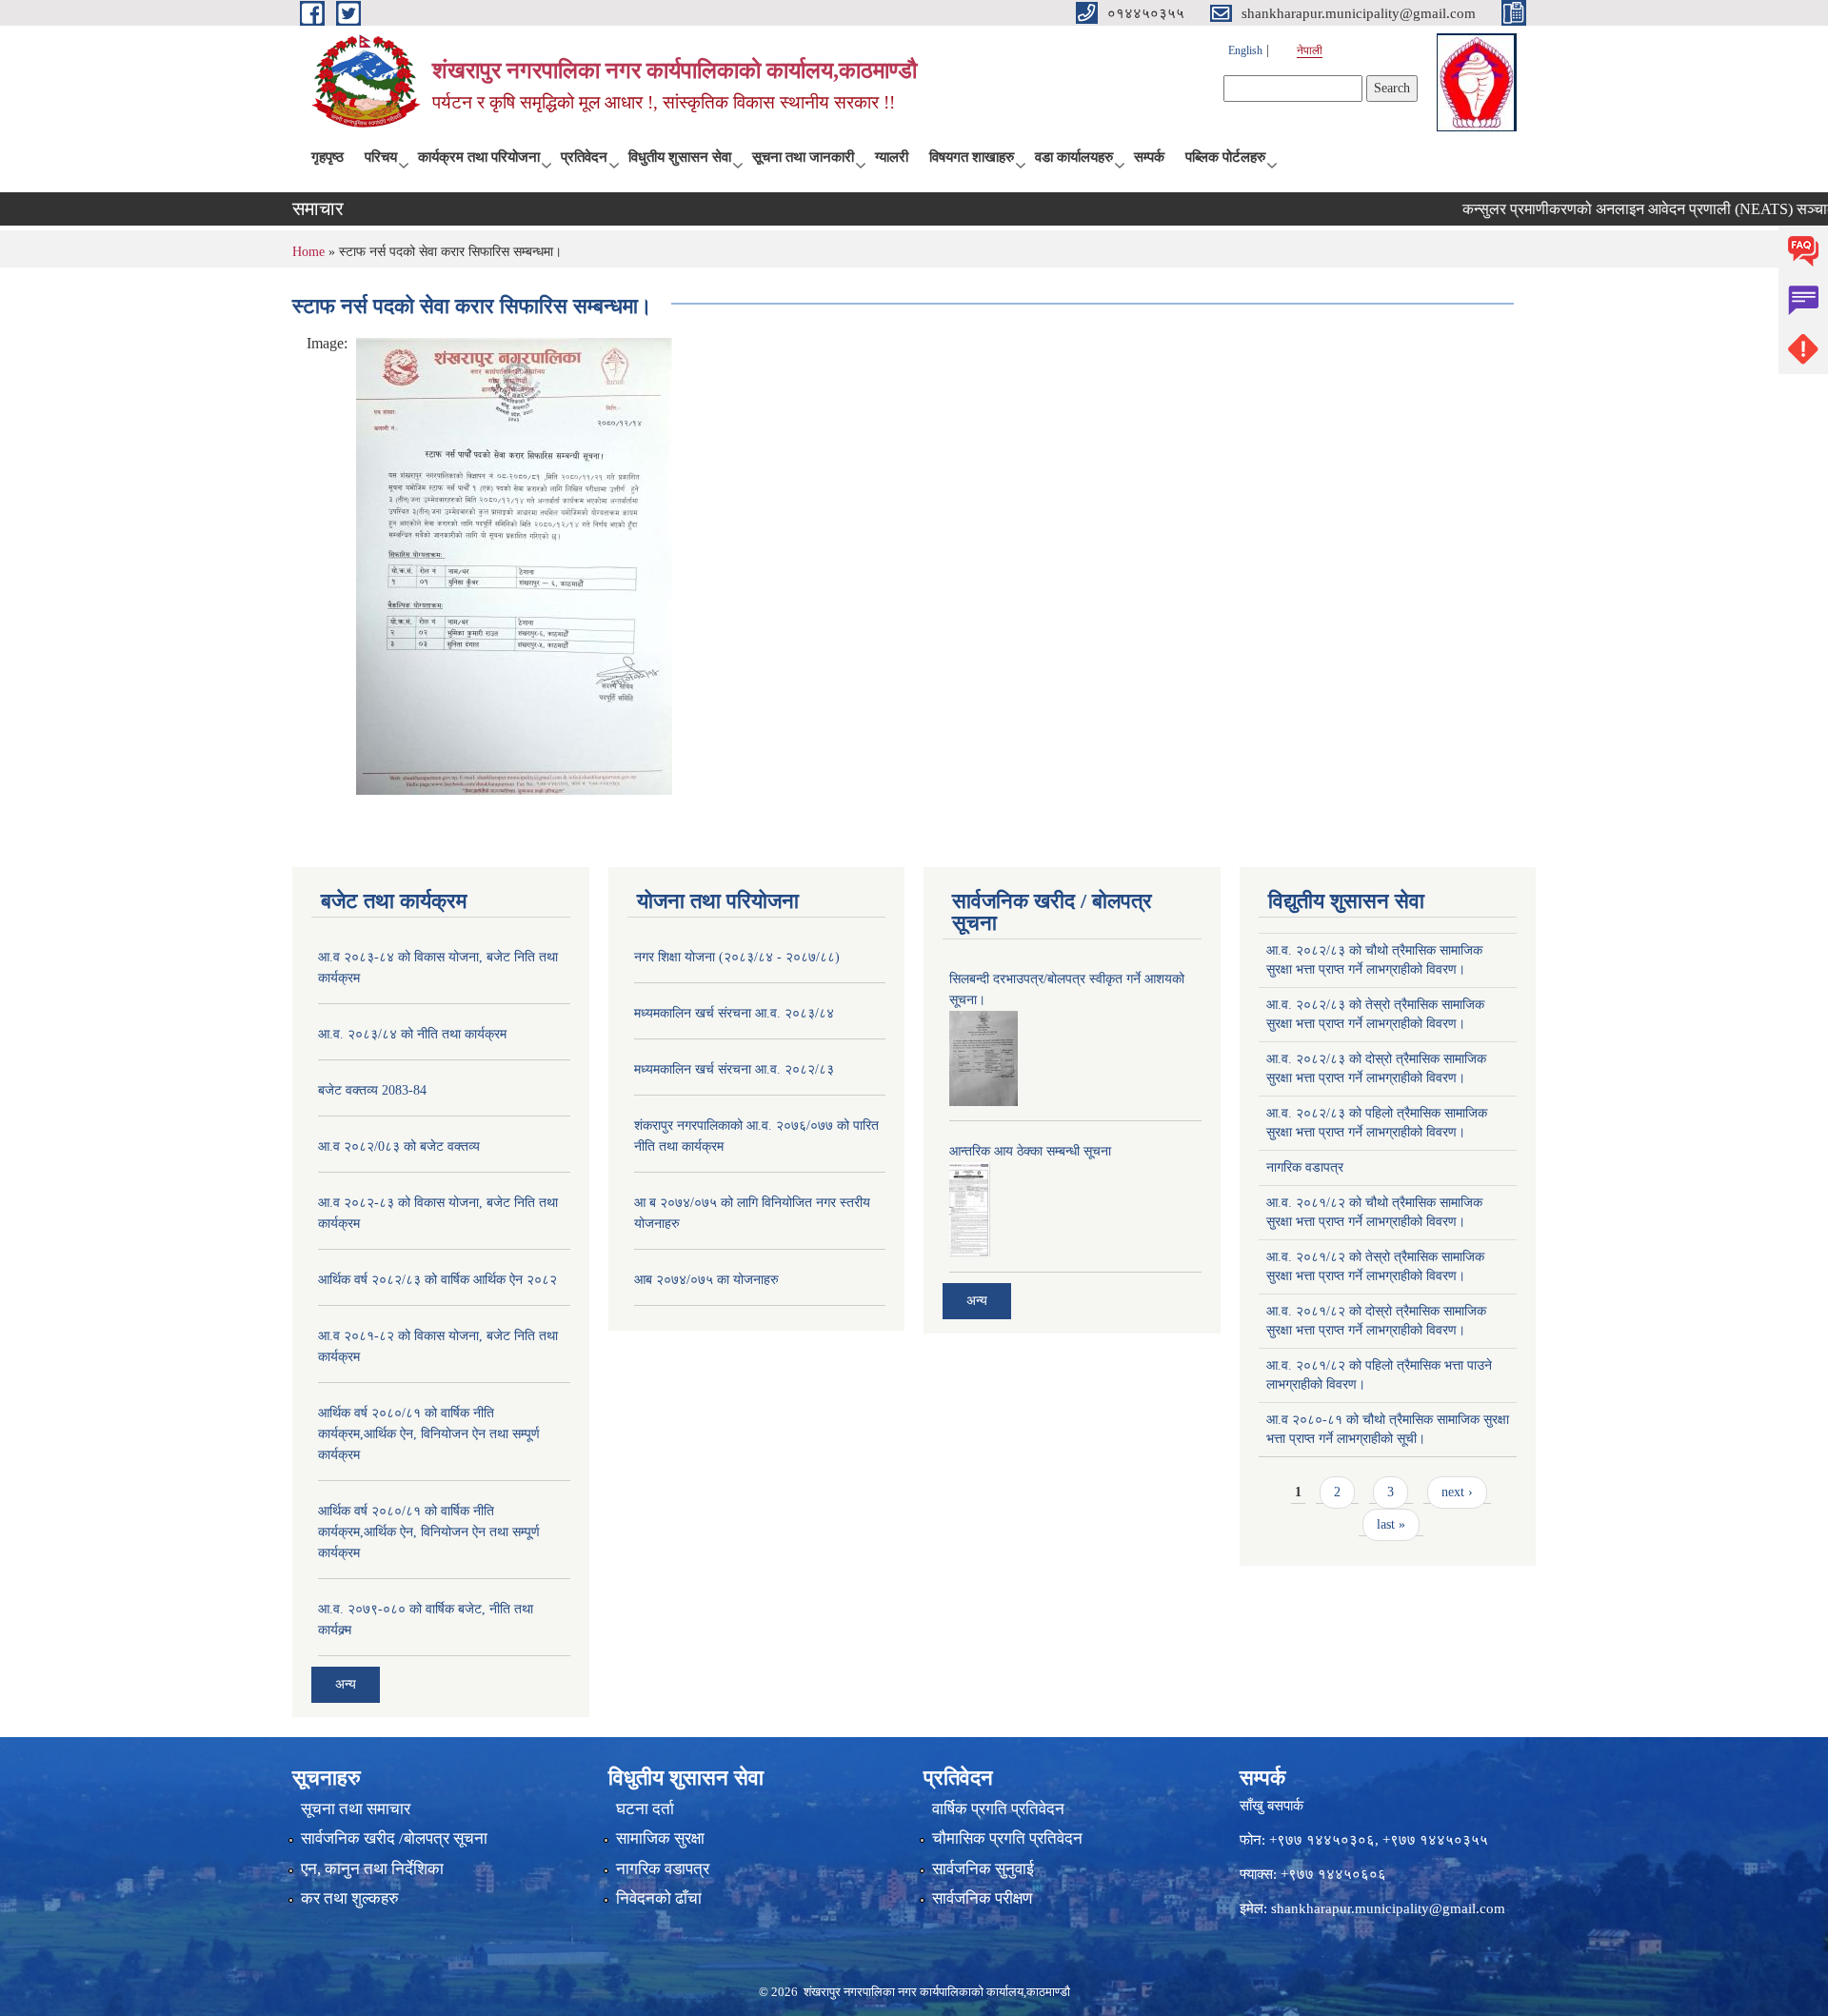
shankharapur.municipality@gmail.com (1388, 1908)
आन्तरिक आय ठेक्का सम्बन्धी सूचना (1030, 1151)
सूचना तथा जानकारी (803, 157)
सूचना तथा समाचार (356, 1809)
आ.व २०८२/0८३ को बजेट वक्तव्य (399, 1146)
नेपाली (1310, 50)
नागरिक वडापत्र (1305, 1167)
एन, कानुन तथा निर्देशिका (372, 1869)
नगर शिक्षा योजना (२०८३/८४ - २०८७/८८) (737, 957)
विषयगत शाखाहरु (972, 157)
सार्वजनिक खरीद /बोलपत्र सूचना (394, 1838)
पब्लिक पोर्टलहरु (1225, 157)
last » (1391, 1524)
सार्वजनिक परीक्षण (982, 1898)
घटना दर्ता (645, 1809)
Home (308, 252)
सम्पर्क (1149, 157)
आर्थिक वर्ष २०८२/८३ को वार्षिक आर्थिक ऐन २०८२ (437, 1280)
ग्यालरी (892, 157)
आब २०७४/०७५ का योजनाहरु (706, 1280)
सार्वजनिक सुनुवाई (983, 1869)
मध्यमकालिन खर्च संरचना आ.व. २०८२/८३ (734, 1069)
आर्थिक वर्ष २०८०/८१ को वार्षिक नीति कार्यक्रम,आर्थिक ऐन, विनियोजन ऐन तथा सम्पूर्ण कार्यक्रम (429, 1434)
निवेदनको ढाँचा (659, 1898)
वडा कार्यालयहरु (1074, 157)
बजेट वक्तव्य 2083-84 (372, 1090)
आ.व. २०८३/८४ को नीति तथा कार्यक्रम (412, 1034)
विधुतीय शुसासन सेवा (680, 157)
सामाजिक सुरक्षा (660, 1838)
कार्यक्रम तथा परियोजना (479, 157)
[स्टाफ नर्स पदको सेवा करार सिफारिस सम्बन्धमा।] (514, 565)
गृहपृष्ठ (328, 157)
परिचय (381, 157)
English (1245, 50)
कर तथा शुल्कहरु (350, 1898)
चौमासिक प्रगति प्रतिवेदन (1007, 1838)
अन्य (346, 1684)
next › (1457, 1492)
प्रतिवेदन (584, 157)
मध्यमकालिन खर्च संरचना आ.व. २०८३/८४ (734, 1013)
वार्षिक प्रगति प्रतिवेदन (998, 1809)
